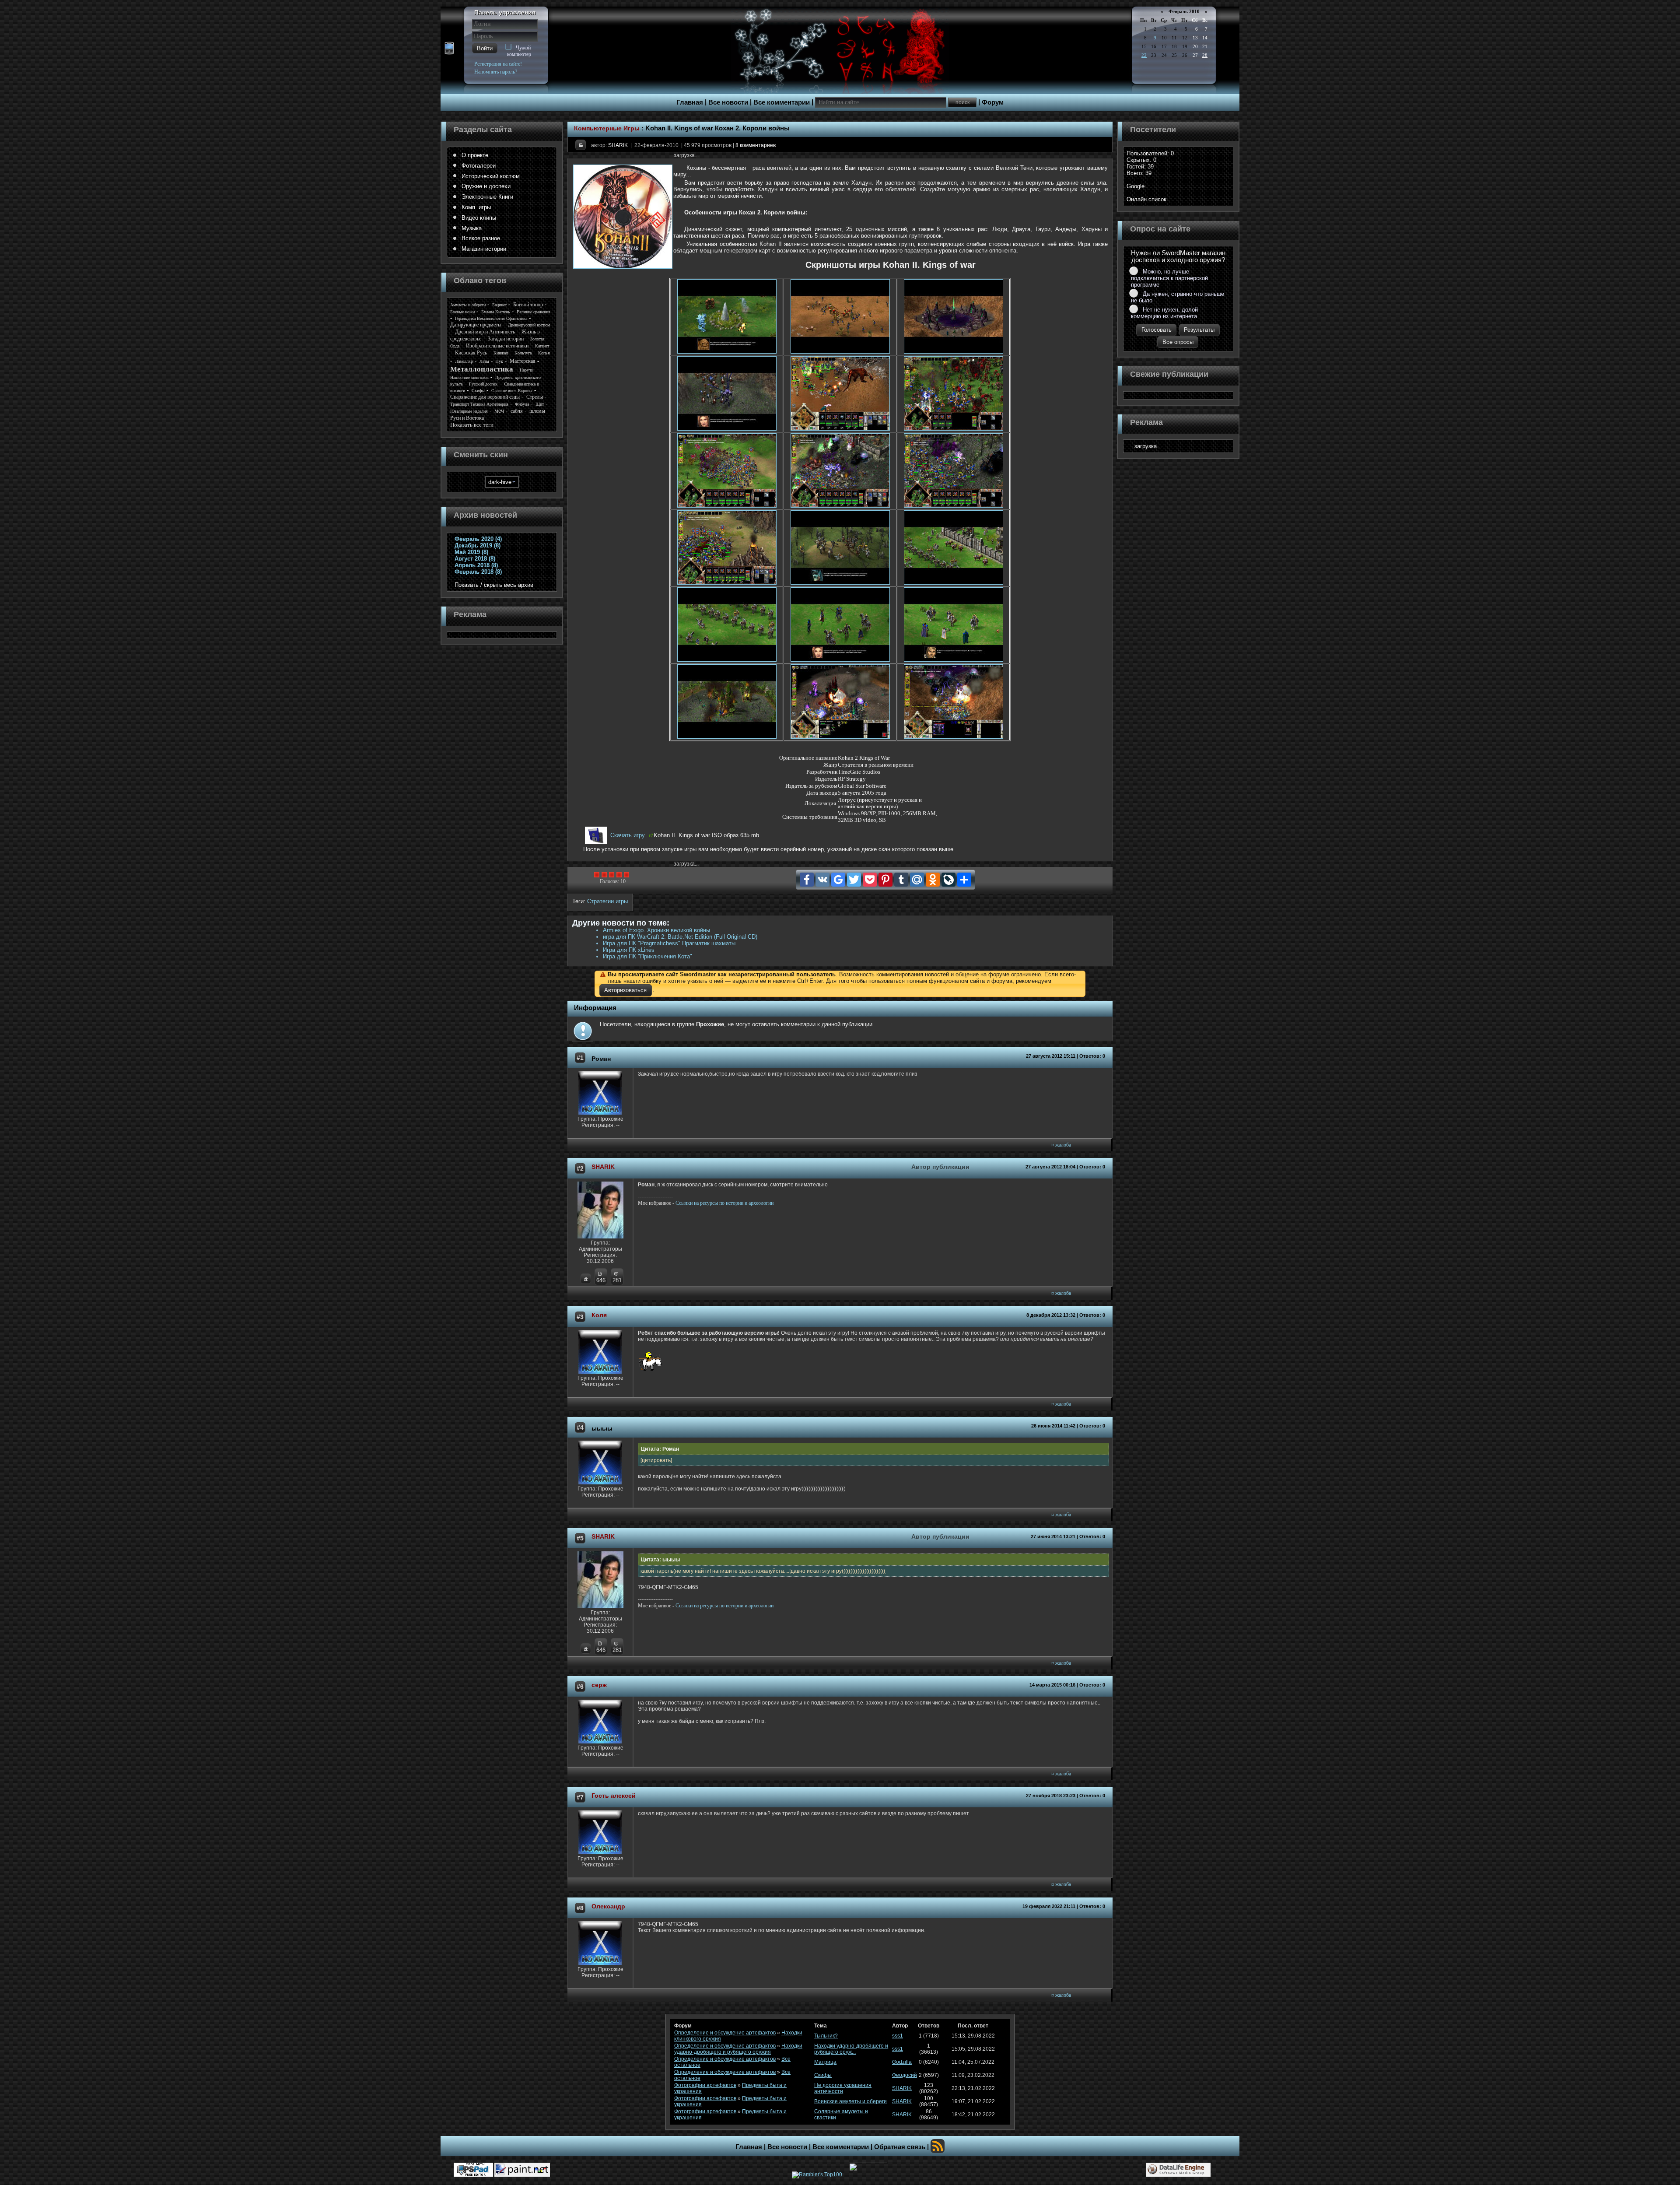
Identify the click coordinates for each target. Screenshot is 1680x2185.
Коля (599, 1315)
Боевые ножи (462, 312)
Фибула (522, 404)
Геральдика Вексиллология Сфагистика (491, 318)
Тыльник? (826, 2036)
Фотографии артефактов (705, 2085)
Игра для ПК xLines (629, 950)
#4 (580, 1427)
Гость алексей (614, 1796)
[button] (485, 48)
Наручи (527, 370)
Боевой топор (528, 305)
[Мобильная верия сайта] (449, 49)
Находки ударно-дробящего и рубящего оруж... (851, 2049)
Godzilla (902, 2062)
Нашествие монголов (469, 377)
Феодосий (905, 2075)
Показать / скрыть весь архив (494, 585)
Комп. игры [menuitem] (476, 207)
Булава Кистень (496, 312)
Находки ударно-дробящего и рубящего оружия (738, 2049)
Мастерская (523, 361)
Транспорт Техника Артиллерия (479, 404)
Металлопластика (482, 369)
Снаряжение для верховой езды (485, 397)
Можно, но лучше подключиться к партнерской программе (1169, 278)
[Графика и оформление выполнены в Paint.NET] (522, 2170)
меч (499, 411)
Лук (499, 361)
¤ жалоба (1061, 1145)
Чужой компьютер (519, 51)
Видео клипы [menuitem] (479, 218)
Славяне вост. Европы (512, 391)
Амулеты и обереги (468, 305)
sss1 (898, 2036)
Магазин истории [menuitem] (484, 249)
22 (1144, 55)
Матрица (825, 2062)
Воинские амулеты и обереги (850, 2101)
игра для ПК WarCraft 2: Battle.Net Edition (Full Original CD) (680, 937)
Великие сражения (534, 312)
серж (599, 1685)
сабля (517, 411)
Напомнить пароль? (496, 72)
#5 (580, 1538)
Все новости (728, 102)
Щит (540, 404)
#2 (580, 1168)
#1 (580, 1058)
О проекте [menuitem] (475, 155)
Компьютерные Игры (607, 128)
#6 (580, 1687)
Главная (690, 102)
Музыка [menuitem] (472, 228)
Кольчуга (523, 353)
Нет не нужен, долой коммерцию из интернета (1164, 313)
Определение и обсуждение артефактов (725, 2033)
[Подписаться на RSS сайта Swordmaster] (938, 2146)
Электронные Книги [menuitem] (487, 197)
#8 (580, 1908)
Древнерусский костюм (529, 325)
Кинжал (501, 353)
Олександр (608, 1906)
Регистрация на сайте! (498, 64)
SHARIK (618, 145)
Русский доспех (483, 384)
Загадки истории (506, 339)
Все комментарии (782, 102)
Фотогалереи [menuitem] (479, 166)
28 (1205, 55)
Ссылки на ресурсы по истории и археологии (724, 1203)
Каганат (542, 346)
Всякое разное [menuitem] (481, 238)
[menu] (502, 202)
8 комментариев (756, 145)
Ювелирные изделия (469, 411)
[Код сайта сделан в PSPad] (473, 2170)
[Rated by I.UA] (868, 2174)
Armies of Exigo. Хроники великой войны (656, 930)
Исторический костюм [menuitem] (491, 176)
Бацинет (499, 305)
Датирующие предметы (476, 325)
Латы (484, 361)
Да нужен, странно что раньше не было (1178, 297)
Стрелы (535, 397)
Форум (993, 102)
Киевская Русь (471, 353)
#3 (580, 1317)
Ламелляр (464, 361)
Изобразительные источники (497, 346)
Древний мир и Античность (485, 332)
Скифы (478, 391)
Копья (544, 353)
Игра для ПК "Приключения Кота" (647, 956)
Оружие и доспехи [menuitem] (486, 186)
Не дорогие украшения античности (843, 2088)
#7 (580, 1797)
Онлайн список (1146, 199)
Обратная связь (900, 2147)
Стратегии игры (607, 901)
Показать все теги (472, 425)
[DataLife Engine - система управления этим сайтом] (1178, 2170)
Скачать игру (628, 835)
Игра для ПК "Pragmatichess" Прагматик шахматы (669, 943)
